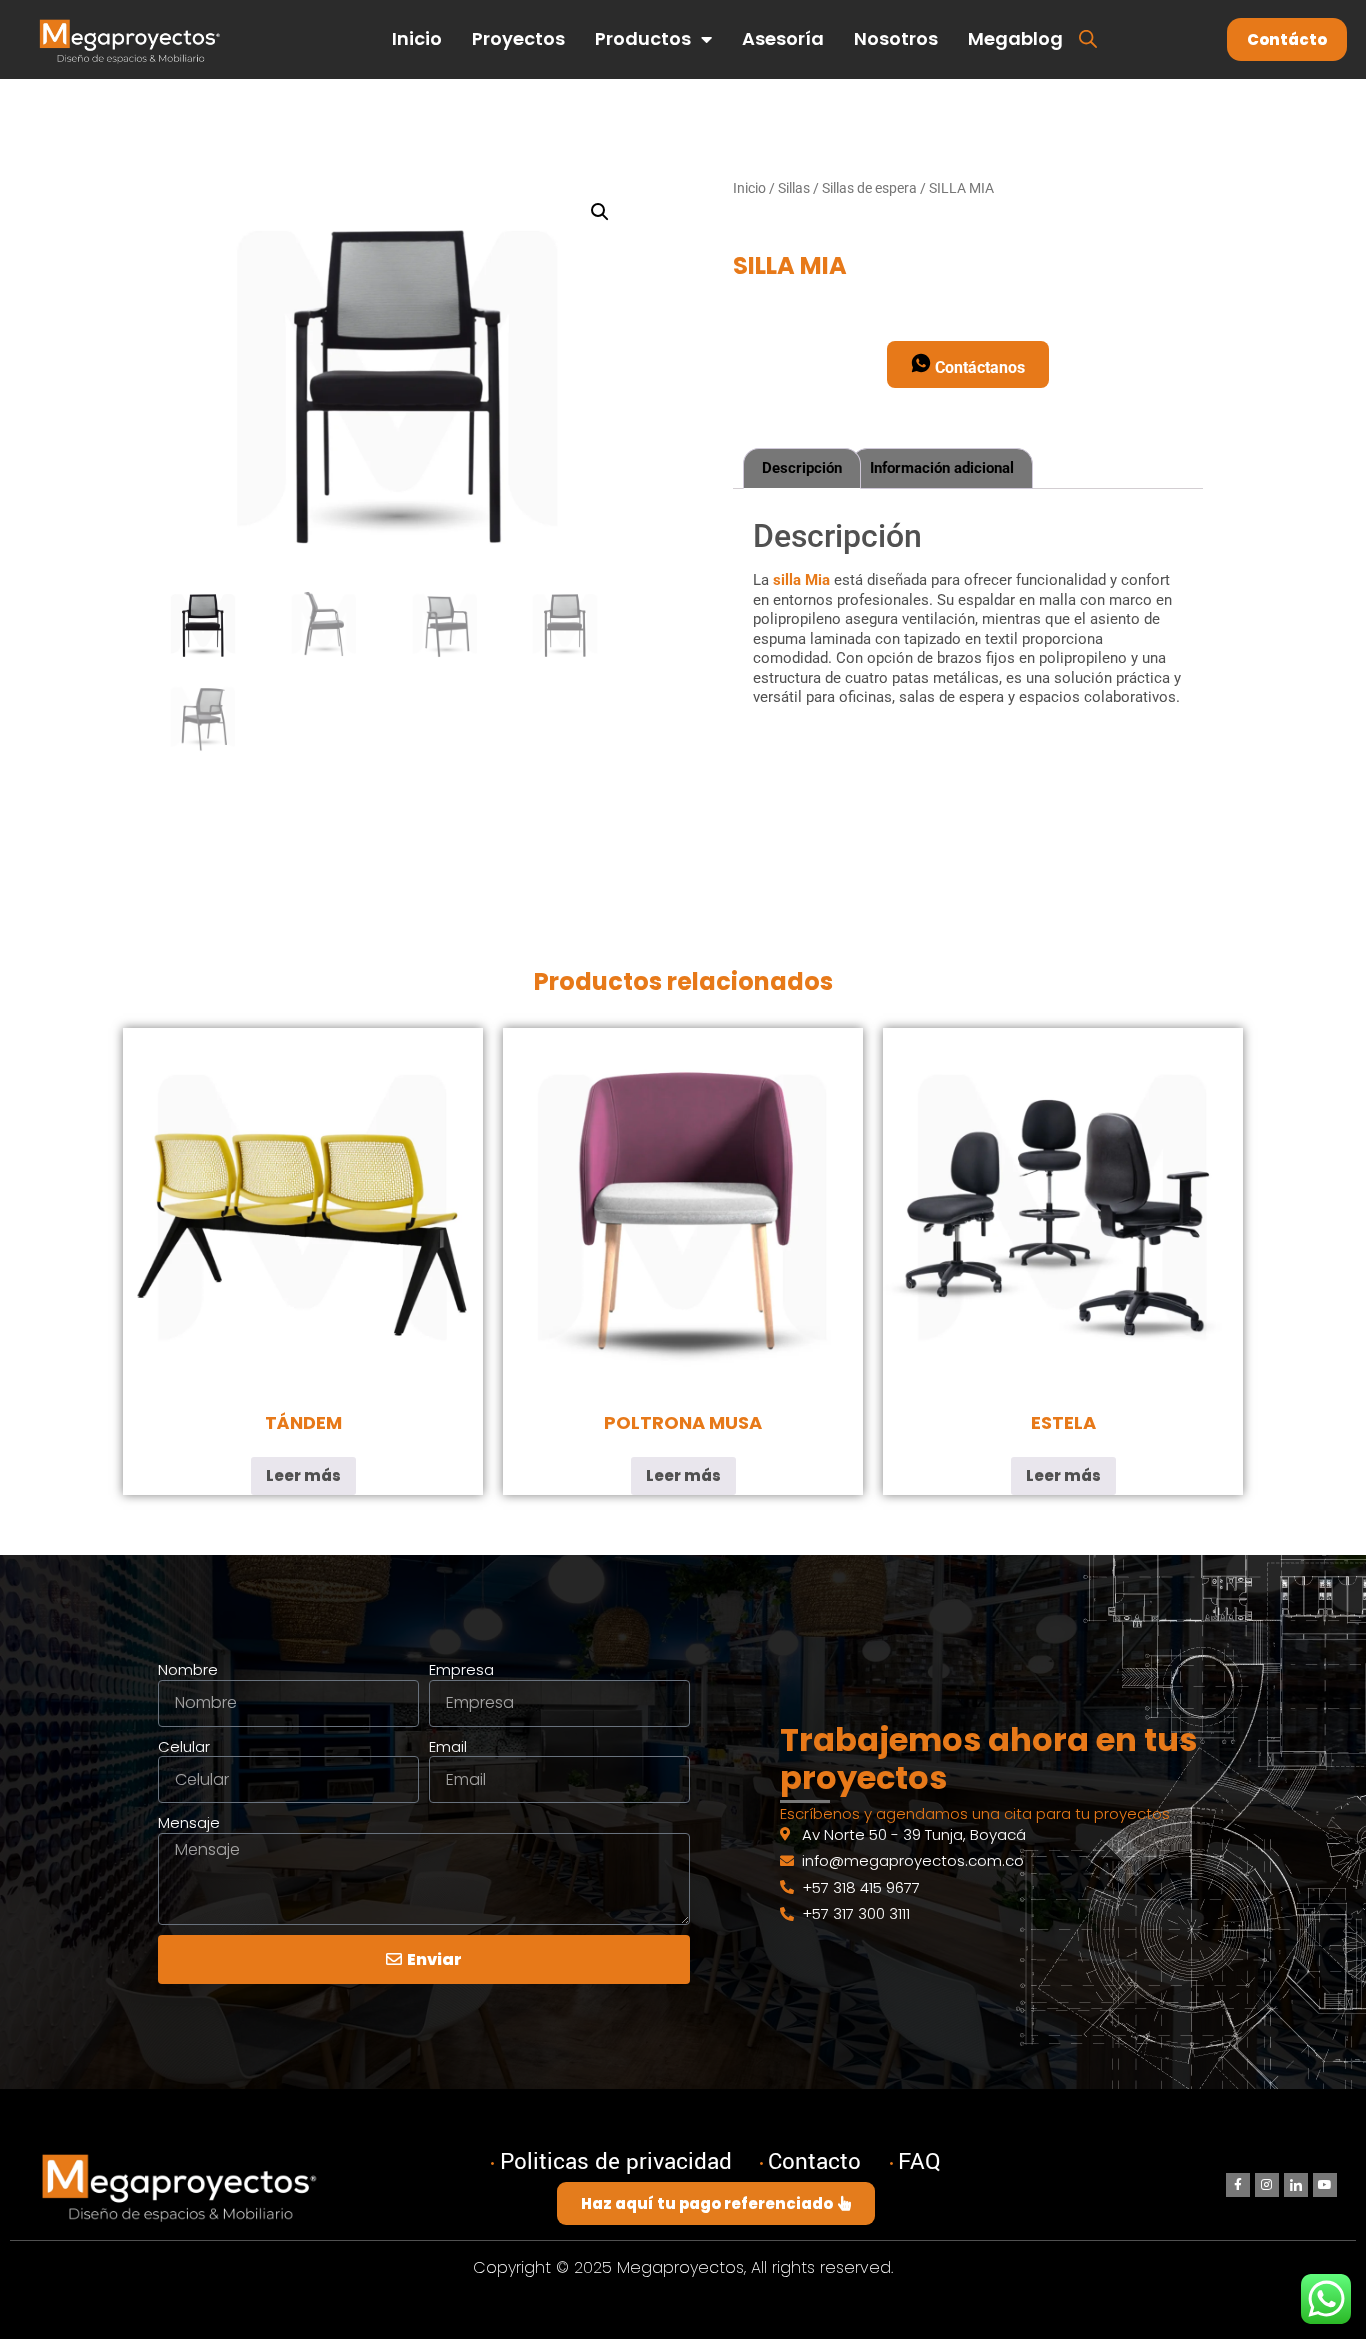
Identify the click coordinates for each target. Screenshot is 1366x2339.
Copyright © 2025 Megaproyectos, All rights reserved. (683, 2267)
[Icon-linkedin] (1296, 2185)
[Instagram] (1267, 2185)
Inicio (417, 38)
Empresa (461, 1670)
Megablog (1015, 38)
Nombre (188, 1670)
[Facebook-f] (1238, 2185)
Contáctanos (978, 367)
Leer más (303, 1475)
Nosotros (896, 38)
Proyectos (518, 38)
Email (448, 1747)
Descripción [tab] (802, 468)
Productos (643, 38)
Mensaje (189, 1823)
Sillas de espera (869, 188)
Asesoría (783, 38)
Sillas (794, 188)
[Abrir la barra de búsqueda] (1088, 37)
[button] (600, 212)
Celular (184, 1747)
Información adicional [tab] (942, 468)
